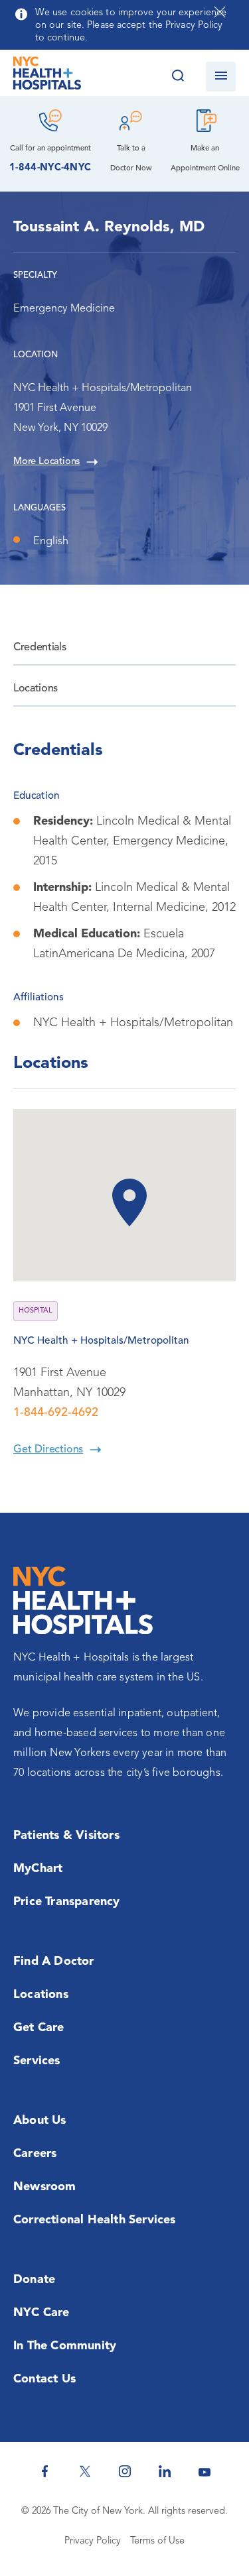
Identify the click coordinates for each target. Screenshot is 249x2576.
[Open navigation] (221, 77)
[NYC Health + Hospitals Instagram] (125, 2471)
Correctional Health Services (95, 2220)
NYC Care (41, 2313)
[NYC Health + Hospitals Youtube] (205, 2471)
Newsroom (45, 2187)
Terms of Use (157, 2541)
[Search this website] (178, 77)
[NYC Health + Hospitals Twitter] (85, 2471)
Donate (34, 2280)
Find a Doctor (54, 1961)
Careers (35, 2154)
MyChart (38, 1869)
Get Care (39, 2028)
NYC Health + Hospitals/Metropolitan (101, 1341)
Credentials (40, 648)
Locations (36, 689)
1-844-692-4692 (56, 1413)
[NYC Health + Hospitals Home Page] (47, 76)
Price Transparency (67, 1902)
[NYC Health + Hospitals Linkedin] (165, 2471)
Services (37, 2061)
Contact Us (44, 2379)
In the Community (65, 2346)
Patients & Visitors (66, 1836)
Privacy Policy (93, 2541)
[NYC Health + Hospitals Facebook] (45, 2471)
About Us (40, 2121)
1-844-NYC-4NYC (50, 168)
